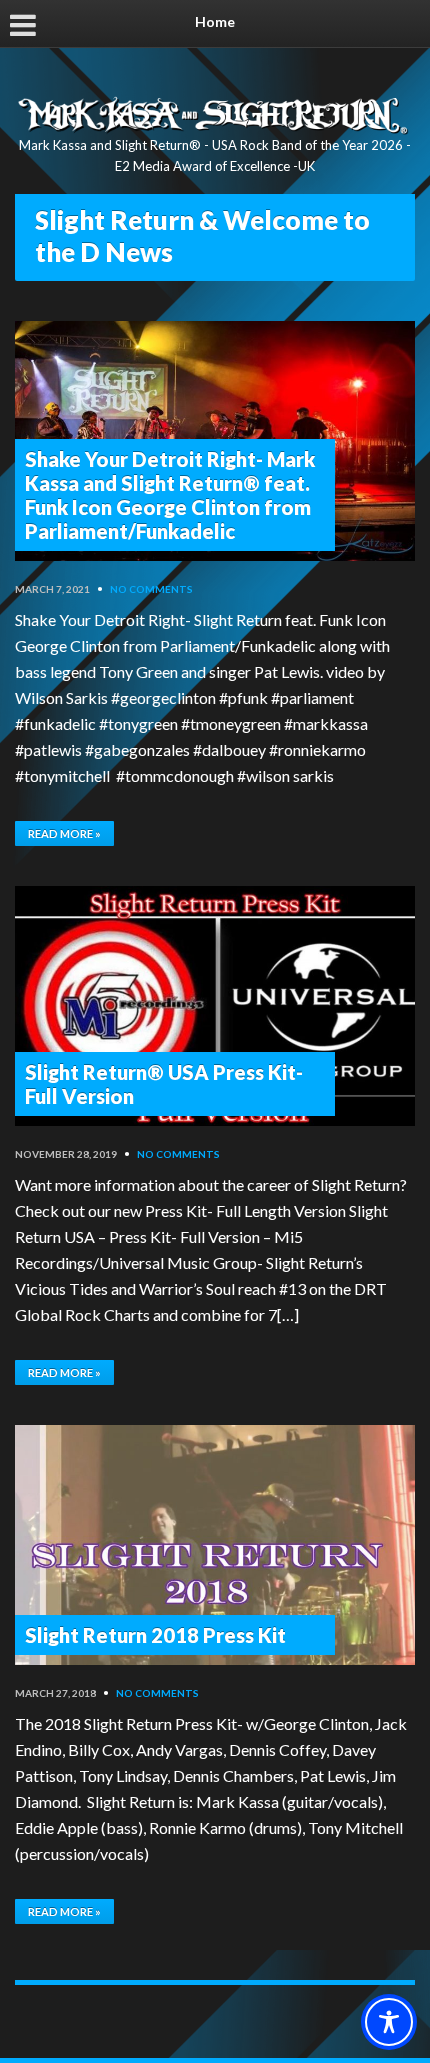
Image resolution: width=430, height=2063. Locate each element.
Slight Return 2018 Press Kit (155, 1635)
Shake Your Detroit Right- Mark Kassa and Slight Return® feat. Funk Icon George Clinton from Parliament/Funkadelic (170, 495)
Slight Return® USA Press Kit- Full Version (164, 1084)
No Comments (151, 589)
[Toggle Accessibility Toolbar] (389, 2022)
